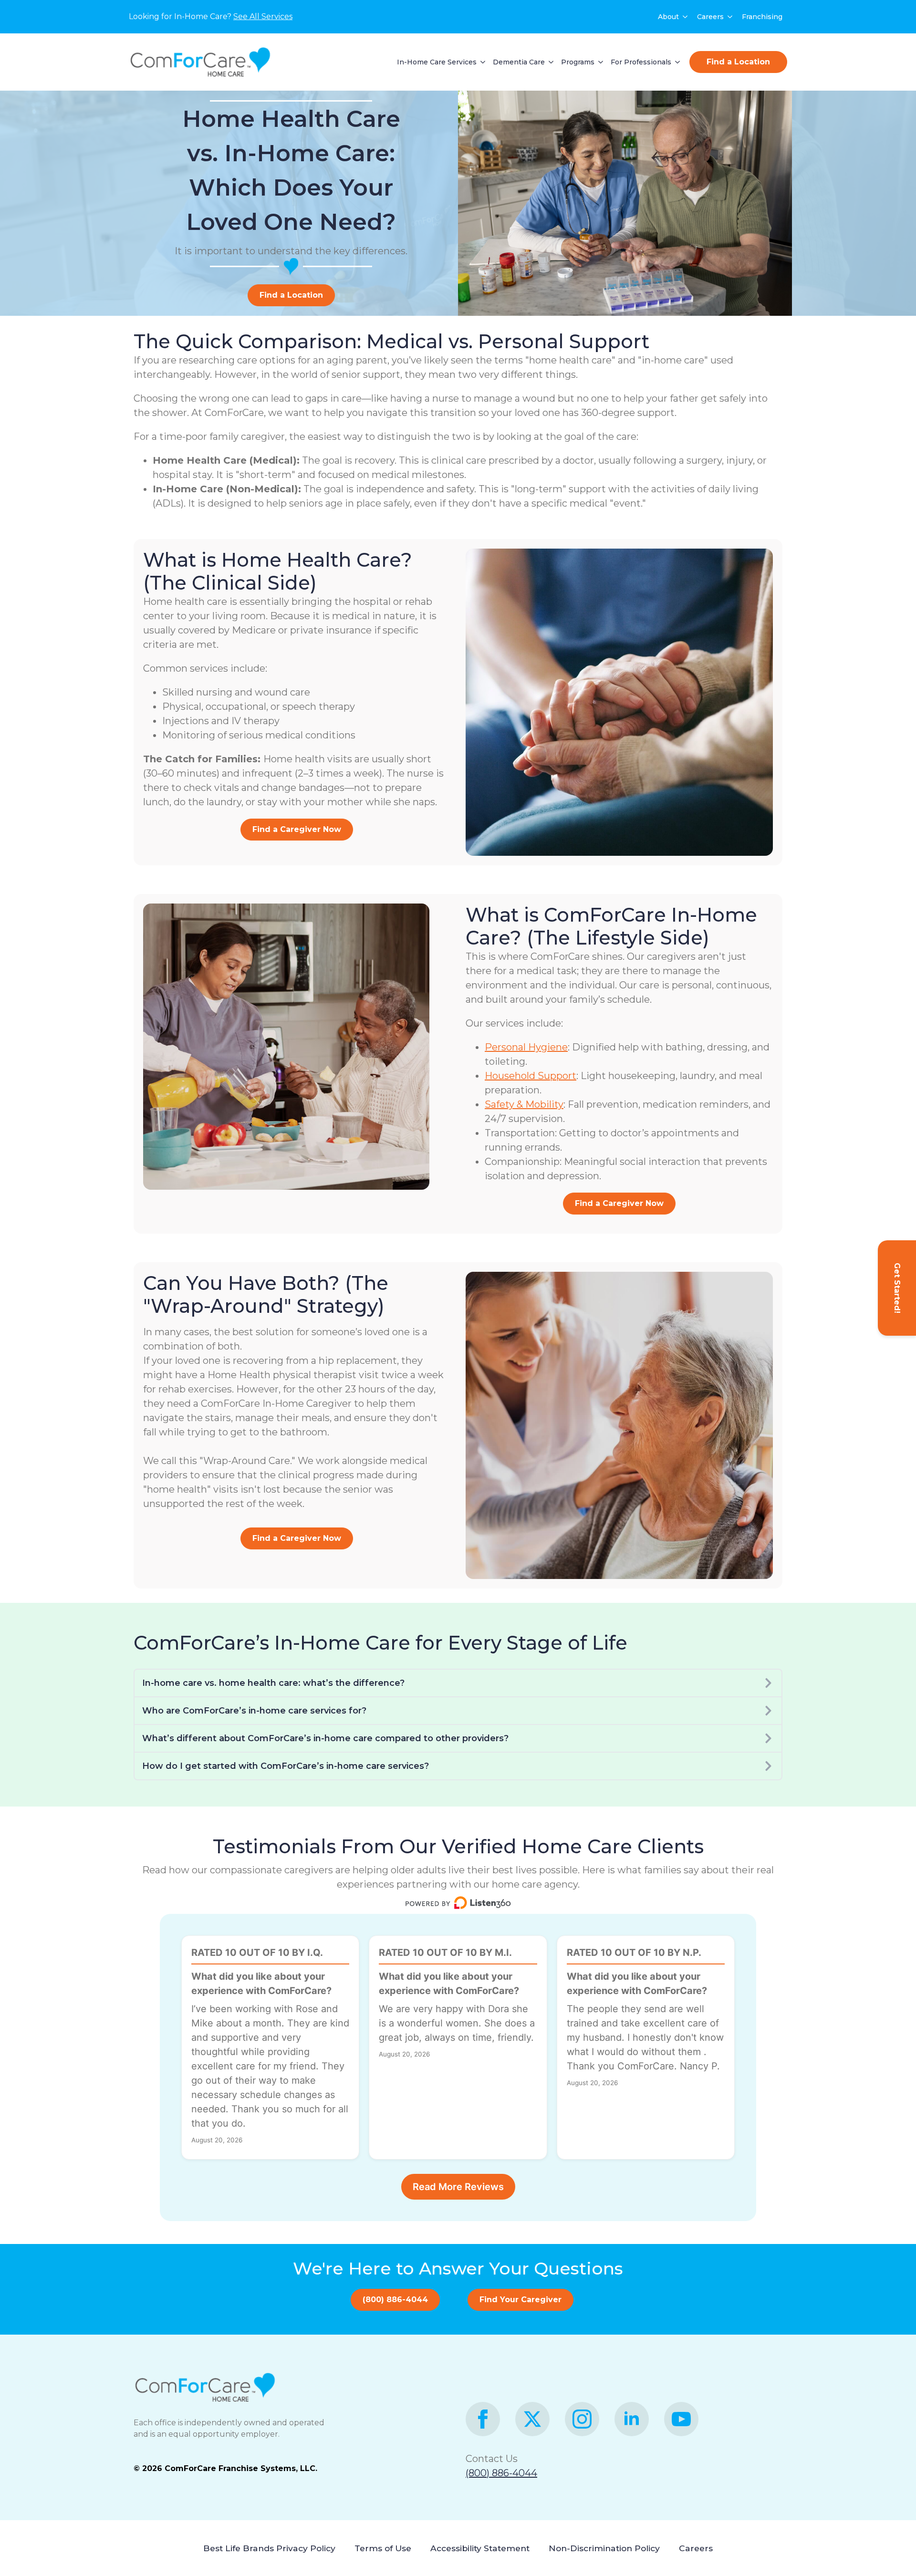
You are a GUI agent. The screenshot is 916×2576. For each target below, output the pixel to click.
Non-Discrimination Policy (604, 2548)
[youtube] (681, 2419)
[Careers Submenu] (730, 17)
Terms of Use (383, 2548)
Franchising (762, 17)
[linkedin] (632, 2419)
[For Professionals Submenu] (676, 62)
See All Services (263, 16)
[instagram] (582, 2419)
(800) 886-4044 (501, 2473)
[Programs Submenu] (599, 62)
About (668, 17)
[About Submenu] (686, 17)
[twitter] (532, 2419)
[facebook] (483, 2419)
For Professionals (641, 62)
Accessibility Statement (480, 2548)
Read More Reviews (458, 2187)
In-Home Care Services (437, 62)
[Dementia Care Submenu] (549, 62)
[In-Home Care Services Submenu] (481, 62)
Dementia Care (519, 62)
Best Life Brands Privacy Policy (269, 2548)
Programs (578, 62)
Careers (710, 17)
